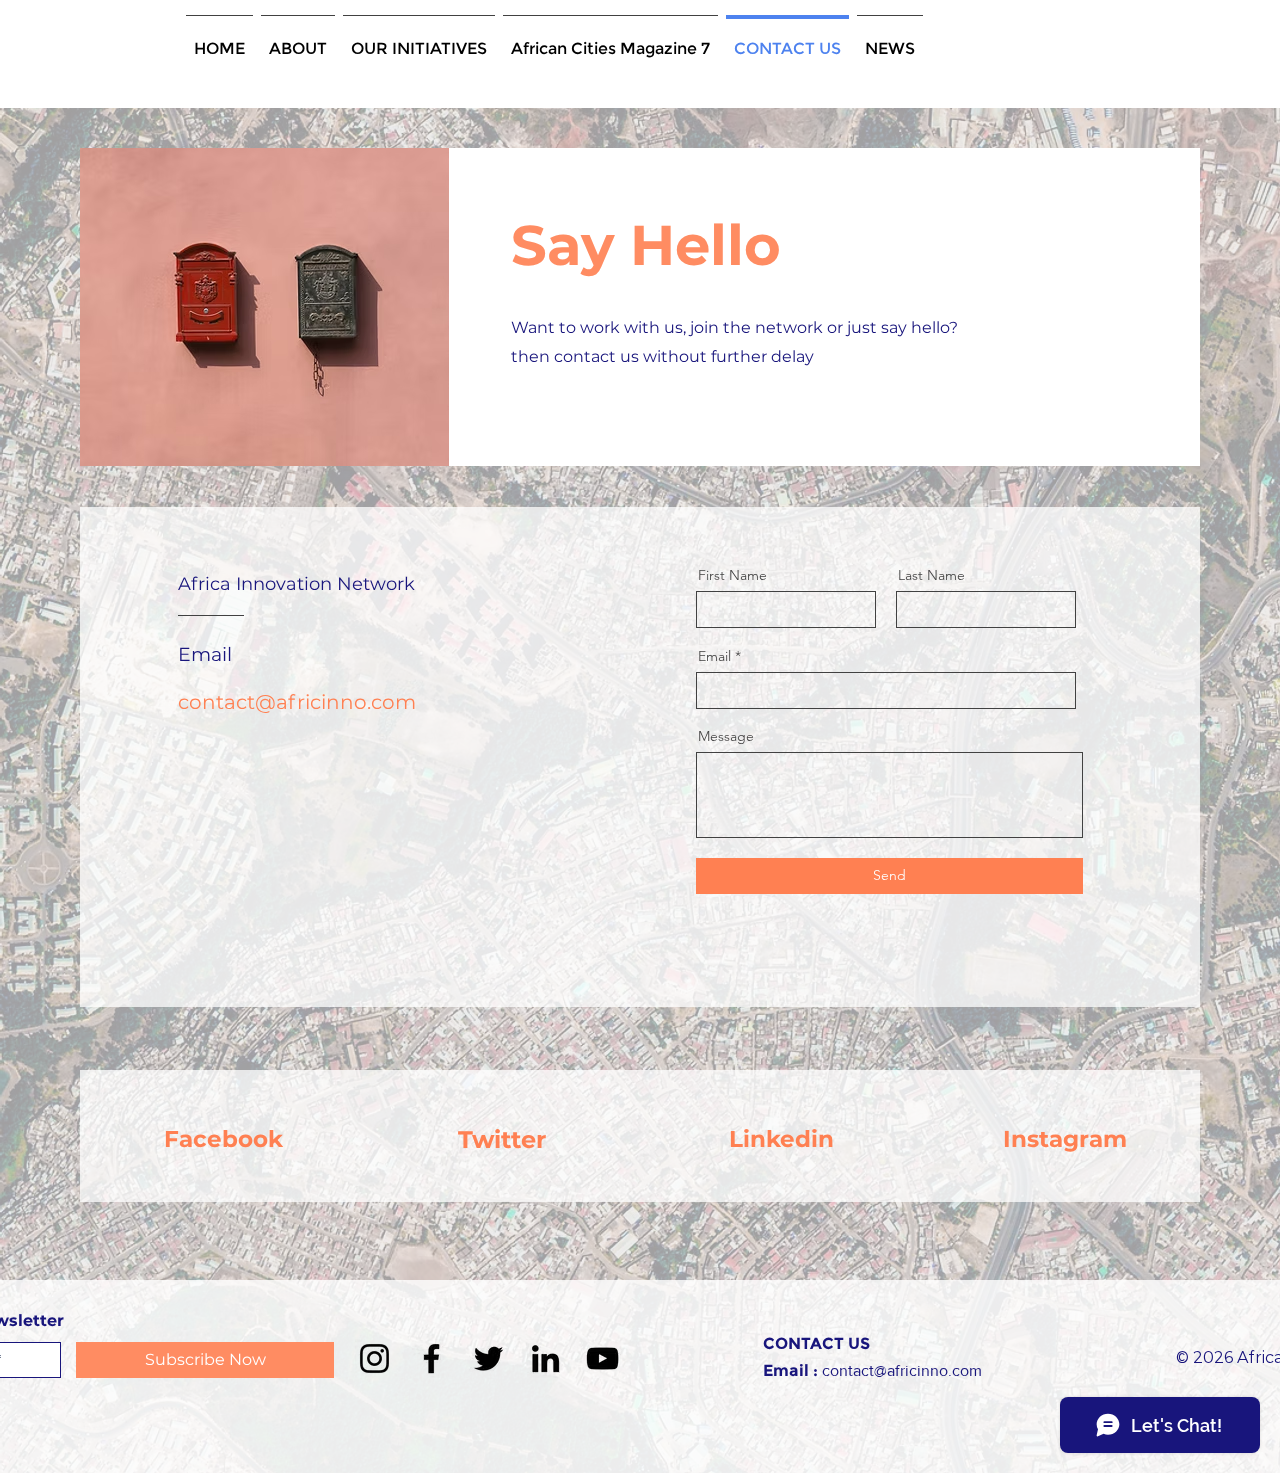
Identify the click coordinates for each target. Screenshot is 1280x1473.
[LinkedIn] (545, 1358)
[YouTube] (602, 1358)
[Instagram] (374, 1358)
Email (714, 656)
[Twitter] (488, 1358)
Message (726, 736)
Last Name (931, 575)
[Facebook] (431, 1358)
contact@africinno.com (297, 702)
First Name (732, 575)
